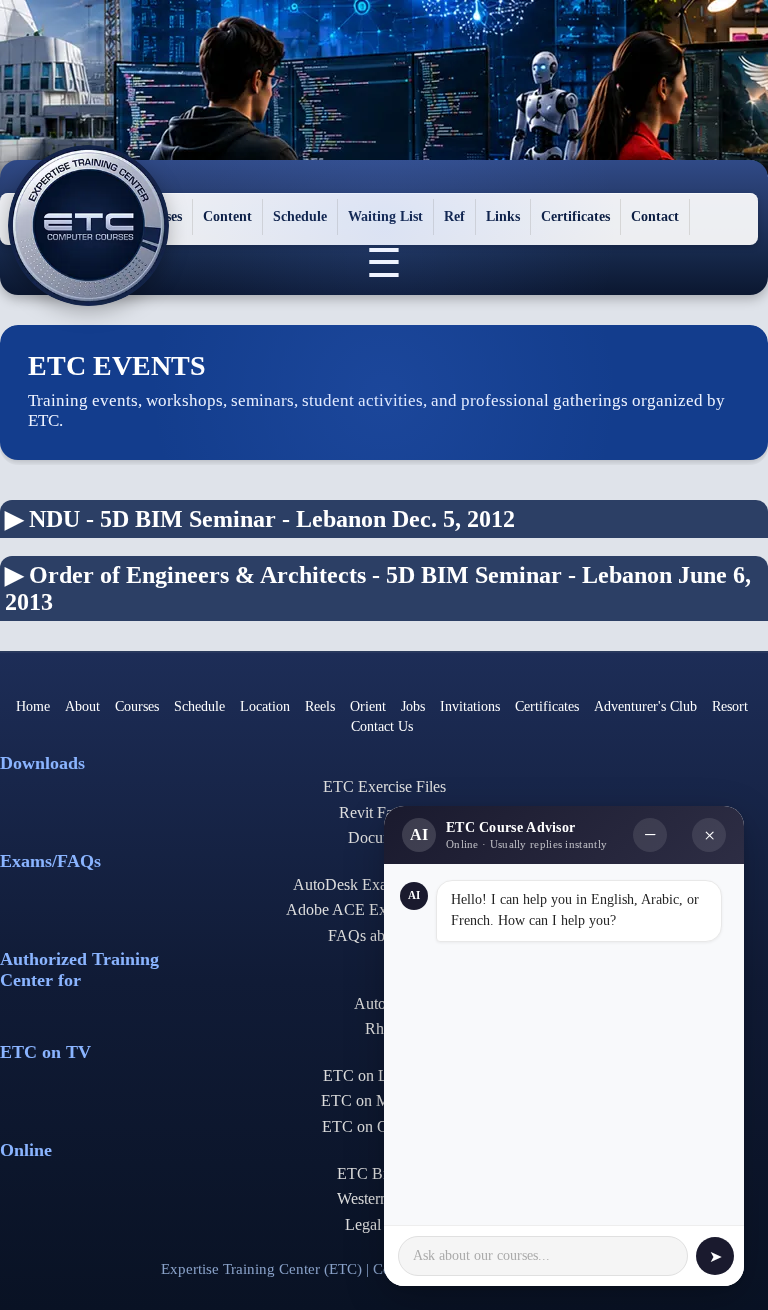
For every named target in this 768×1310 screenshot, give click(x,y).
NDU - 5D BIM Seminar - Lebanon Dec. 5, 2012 (260, 519)
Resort (730, 706)
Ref (454, 216)
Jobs (413, 706)
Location (265, 706)
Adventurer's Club (645, 706)
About (82, 706)
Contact (655, 216)
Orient (368, 706)
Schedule (300, 216)
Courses (137, 706)
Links (503, 216)
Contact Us (382, 726)
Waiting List (385, 216)
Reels (320, 706)
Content (227, 216)
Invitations (470, 706)
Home (33, 706)
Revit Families (384, 812)
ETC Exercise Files (384, 786)
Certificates (575, 216)
